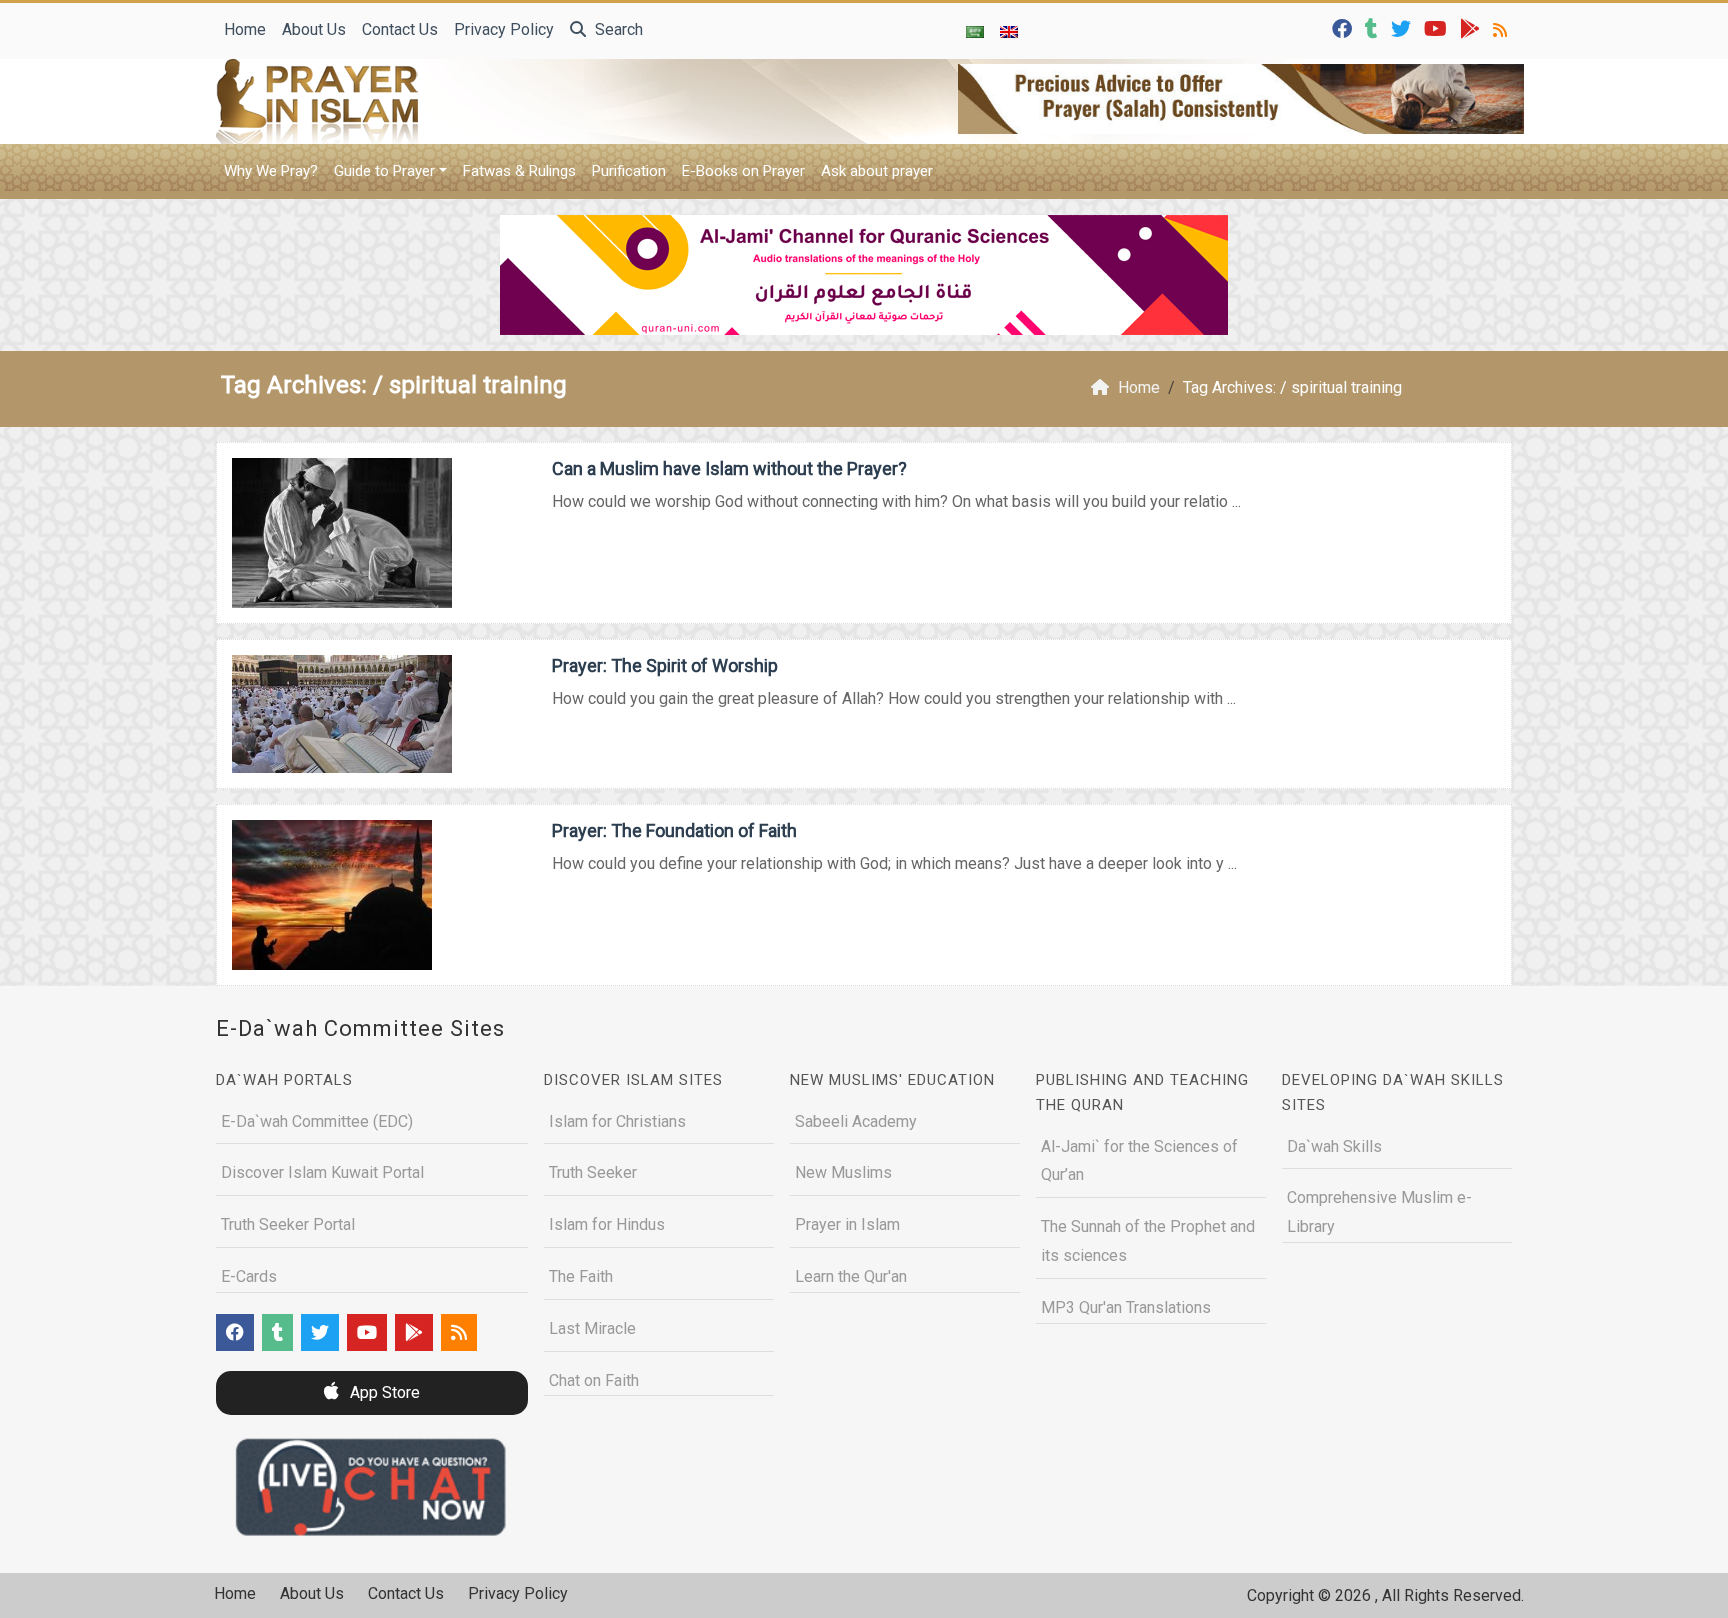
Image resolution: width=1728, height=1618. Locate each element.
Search (617, 29)
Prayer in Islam (847, 1224)
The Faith (581, 1276)
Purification (629, 171)
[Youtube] (1438, 27)
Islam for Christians (617, 1121)
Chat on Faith (594, 1380)
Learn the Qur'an (851, 1276)
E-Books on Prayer (743, 171)
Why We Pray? (271, 171)
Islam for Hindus (607, 1224)
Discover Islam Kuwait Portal (322, 1172)
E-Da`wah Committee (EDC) (317, 1121)
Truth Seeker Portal (288, 1224)
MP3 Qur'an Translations (1126, 1307)
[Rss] (1502, 27)
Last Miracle (592, 1328)
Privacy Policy (504, 29)
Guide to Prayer (384, 171)
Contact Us (400, 29)
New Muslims (843, 1172)
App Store (383, 1392)
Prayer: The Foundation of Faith (674, 830)
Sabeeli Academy (856, 1121)
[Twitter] (1403, 27)
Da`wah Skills (1334, 1146)
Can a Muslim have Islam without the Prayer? (729, 468)
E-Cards (249, 1276)
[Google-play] (1472, 27)
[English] (1009, 31)
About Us (314, 29)
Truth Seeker (593, 1172)
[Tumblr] (1374, 27)
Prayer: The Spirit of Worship (665, 665)
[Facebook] (1344, 27)
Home (245, 29)
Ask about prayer (877, 171)
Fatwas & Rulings (519, 171)
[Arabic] (975, 31)
